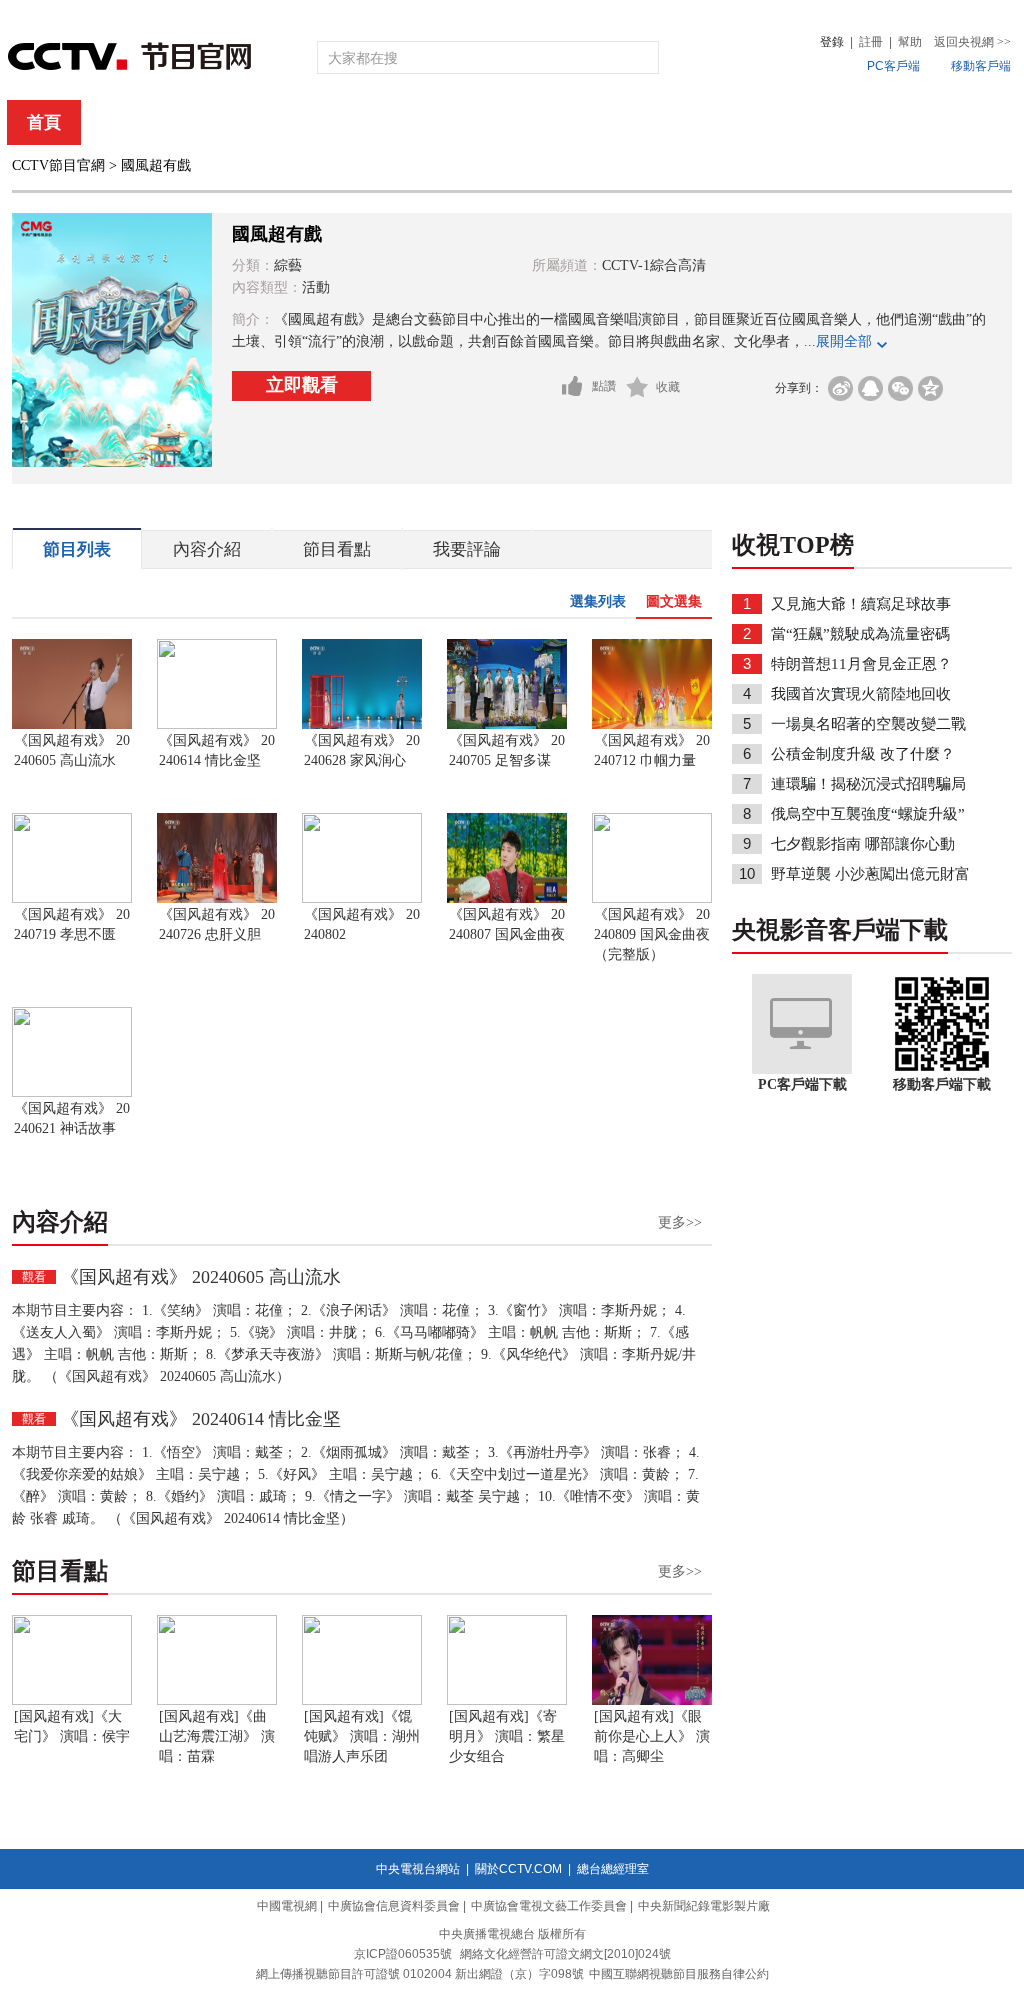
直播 (125, 122)
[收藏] (637, 387)
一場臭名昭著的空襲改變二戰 (868, 724)
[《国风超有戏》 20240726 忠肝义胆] (217, 899)
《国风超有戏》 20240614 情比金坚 (217, 750)
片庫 (557, 122)
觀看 (34, 1277)
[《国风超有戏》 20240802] (362, 899)
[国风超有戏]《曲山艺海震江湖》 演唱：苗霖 (217, 1736)
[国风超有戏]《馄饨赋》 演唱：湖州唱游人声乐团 (362, 1736)
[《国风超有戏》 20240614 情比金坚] (217, 725)
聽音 (733, 122)
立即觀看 (302, 385)
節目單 (214, 122)
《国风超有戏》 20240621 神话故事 (72, 1118)
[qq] (870, 388)
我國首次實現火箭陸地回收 (861, 694)
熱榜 (814, 122)
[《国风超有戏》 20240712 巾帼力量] (652, 725)
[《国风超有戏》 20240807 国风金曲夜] (507, 899)
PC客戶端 (893, 66)
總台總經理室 (613, 1869)
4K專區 (641, 122)
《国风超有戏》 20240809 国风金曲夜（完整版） (652, 934)
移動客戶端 (981, 66)
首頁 (44, 122)
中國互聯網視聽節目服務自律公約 (679, 1974)
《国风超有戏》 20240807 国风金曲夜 (507, 924)
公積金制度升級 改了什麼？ (863, 754)
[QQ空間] (930, 388)
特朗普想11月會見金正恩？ (861, 664)
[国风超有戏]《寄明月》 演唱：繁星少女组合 (507, 1736)
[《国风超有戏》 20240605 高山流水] (72, 725)
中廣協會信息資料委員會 (394, 1906)
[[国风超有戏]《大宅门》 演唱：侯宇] (72, 1701)
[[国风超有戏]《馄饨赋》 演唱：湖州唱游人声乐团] (362, 1701)
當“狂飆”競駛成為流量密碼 (860, 634)
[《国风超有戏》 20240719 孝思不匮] (72, 899)
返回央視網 (972, 42)
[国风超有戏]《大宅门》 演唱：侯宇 (72, 1726)
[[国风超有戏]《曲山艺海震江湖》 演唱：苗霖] (217, 1701)
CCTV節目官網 (58, 165)
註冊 (871, 42)
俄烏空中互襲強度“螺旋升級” (868, 814)
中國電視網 (287, 1906)
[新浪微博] (840, 388)
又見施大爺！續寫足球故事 (861, 604)
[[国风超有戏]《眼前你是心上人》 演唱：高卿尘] (652, 1701)
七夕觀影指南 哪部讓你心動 (863, 844)
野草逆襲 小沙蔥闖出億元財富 (870, 874)
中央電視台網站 (418, 1869)
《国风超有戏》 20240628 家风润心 (362, 750)
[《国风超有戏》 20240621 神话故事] (72, 1093)
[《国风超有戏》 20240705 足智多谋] (507, 725)
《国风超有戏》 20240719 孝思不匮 (72, 924)
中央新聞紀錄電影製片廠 (704, 1906)
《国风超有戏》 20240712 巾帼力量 (652, 750)
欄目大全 (446, 122)
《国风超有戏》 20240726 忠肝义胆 (217, 924)
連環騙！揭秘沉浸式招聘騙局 (868, 784)
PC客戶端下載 (802, 1084)
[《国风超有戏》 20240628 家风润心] (362, 725)
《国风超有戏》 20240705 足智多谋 (507, 750)
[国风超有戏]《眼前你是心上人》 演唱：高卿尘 (652, 1736)
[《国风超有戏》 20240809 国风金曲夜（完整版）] (652, 899)
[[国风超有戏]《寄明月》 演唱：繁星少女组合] (507, 1701)
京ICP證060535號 (403, 1954)
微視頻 (903, 122)
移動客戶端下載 (942, 1084)
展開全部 (844, 341)
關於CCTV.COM (518, 1869)
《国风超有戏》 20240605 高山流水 (72, 750)
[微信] (900, 388)
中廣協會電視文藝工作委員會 (549, 1906)
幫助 (910, 42)
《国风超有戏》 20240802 (362, 924)
